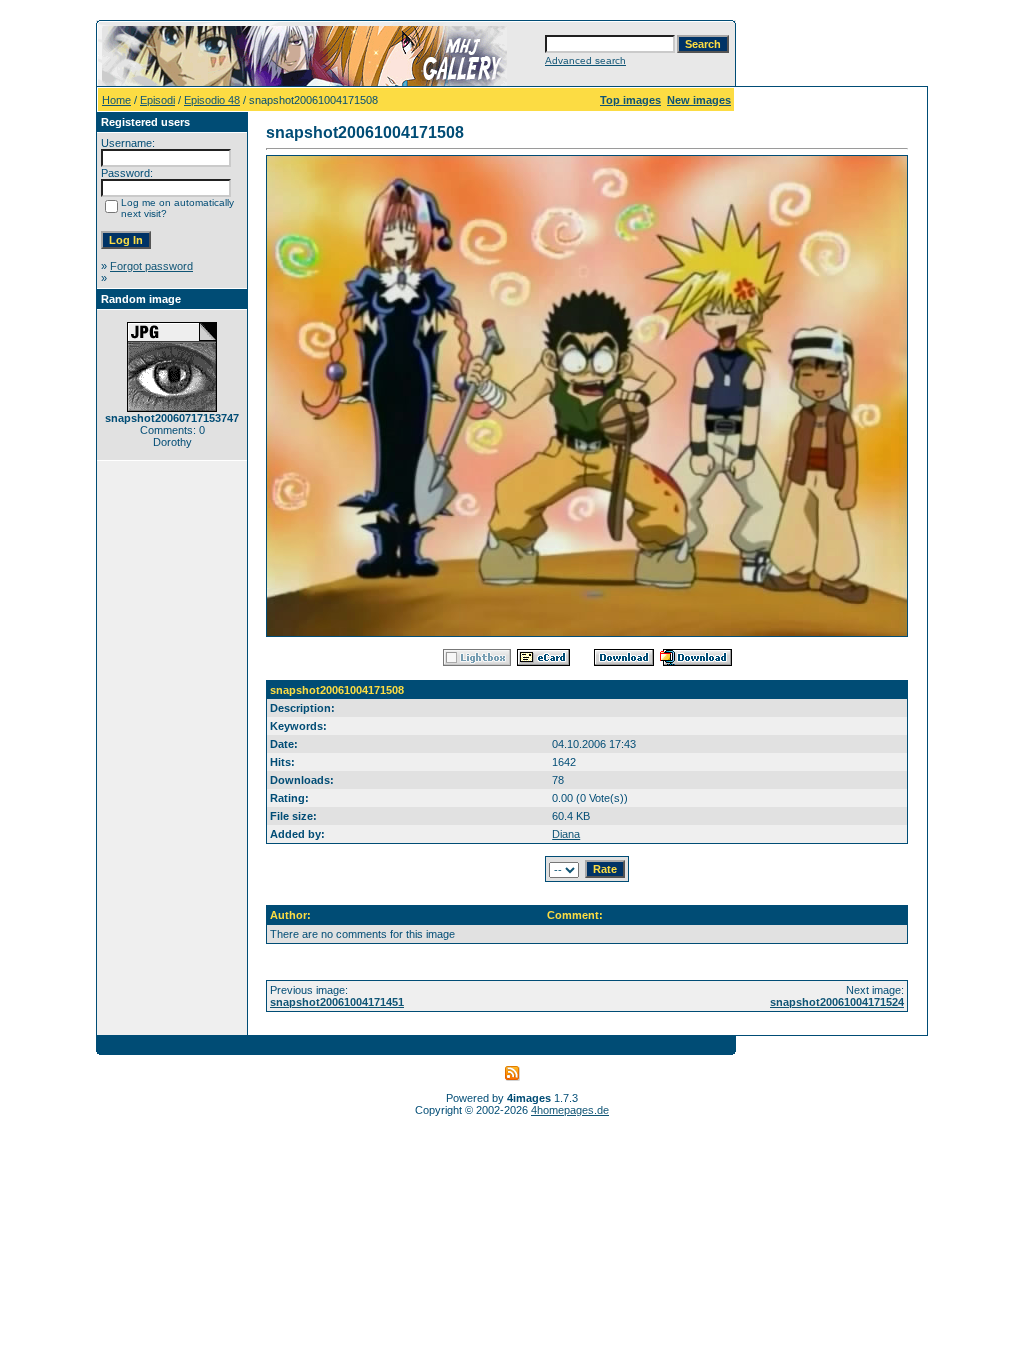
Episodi (157, 100)
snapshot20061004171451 (337, 1002)
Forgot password (151, 266)
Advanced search (585, 60)
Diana (566, 834)
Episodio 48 (212, 100)
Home (116, 100)
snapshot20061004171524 (837, 1002)
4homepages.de (570, 1110)
